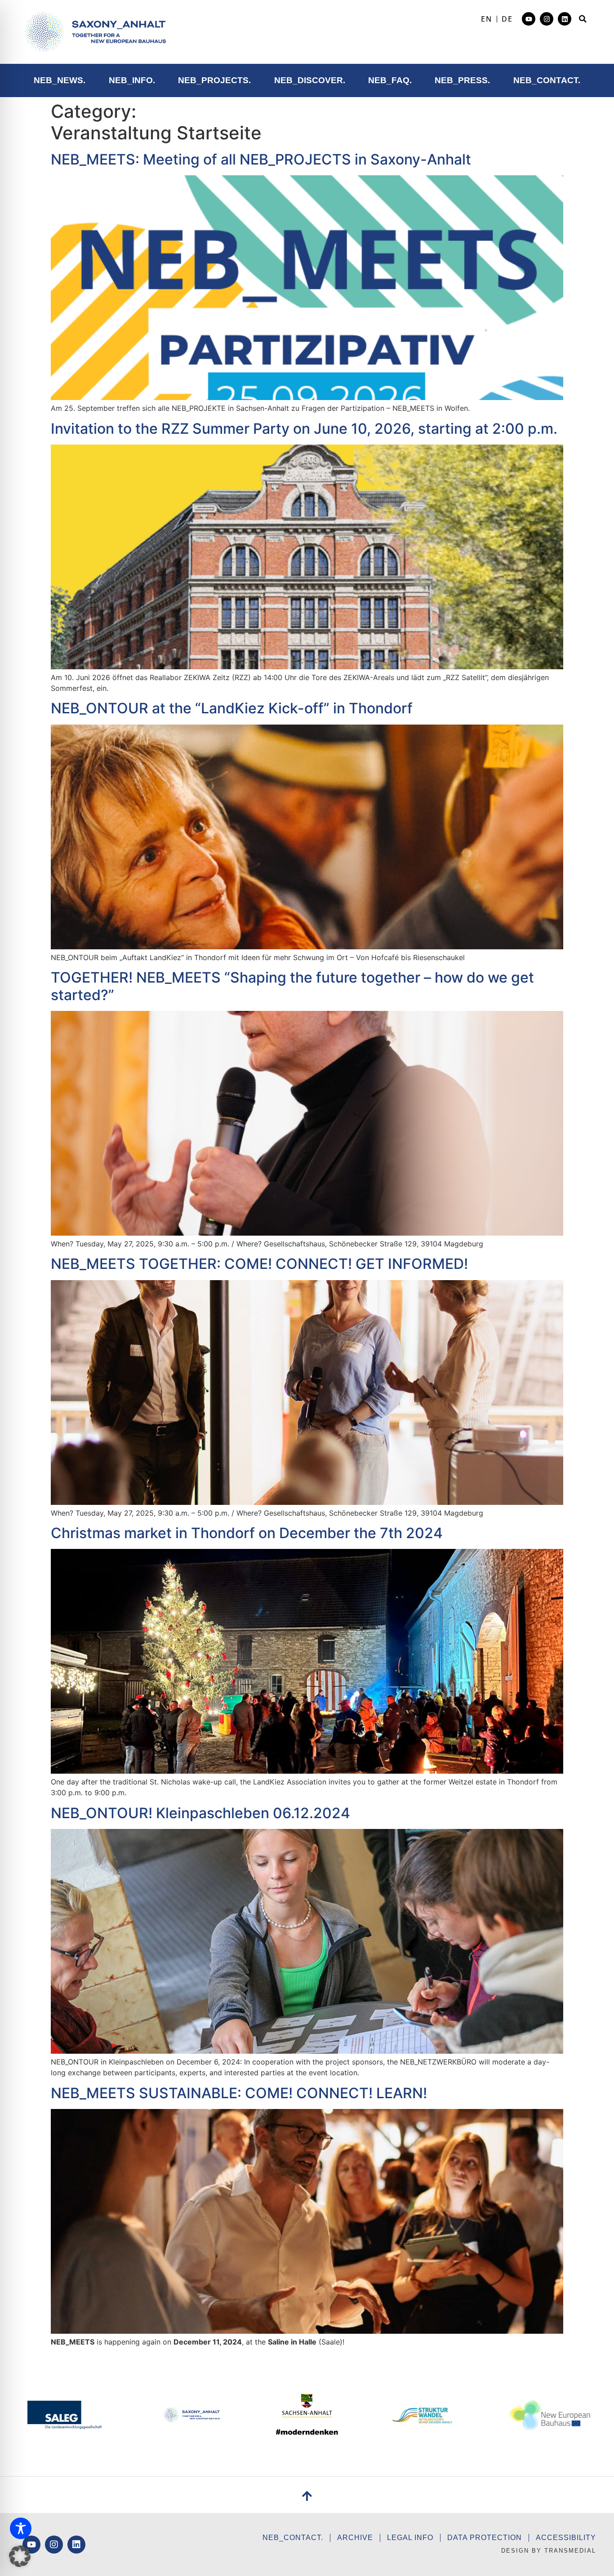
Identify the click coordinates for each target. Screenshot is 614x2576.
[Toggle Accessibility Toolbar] (21, 2528)
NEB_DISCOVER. (310, 80)
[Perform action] (95, 32)
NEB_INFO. (132, 80)
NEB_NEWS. (60, 80)
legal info (410, 2538)
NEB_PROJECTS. (214, 80)
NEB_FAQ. (390, 80)
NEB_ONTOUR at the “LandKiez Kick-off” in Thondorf (232, 708)
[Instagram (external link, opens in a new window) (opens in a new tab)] (547, 19)
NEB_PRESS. (462, 80)
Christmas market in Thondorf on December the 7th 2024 (247, 1533)
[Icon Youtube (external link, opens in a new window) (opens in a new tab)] (529, 19)
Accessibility (566, 2538)
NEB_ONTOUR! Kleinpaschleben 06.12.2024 (200, 1813)
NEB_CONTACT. (547, 80)
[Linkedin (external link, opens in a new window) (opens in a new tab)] (565, 19)
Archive (355, 2538)
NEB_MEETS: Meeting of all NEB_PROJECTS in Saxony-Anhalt (261, 159)
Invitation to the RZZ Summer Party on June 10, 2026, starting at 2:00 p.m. (304, 429)
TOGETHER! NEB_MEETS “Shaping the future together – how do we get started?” (292, 986)
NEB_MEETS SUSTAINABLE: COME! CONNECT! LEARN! (239, 2093)
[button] (583, 19)
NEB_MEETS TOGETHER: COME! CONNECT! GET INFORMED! (259, 1264)
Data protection (485, 2538)
